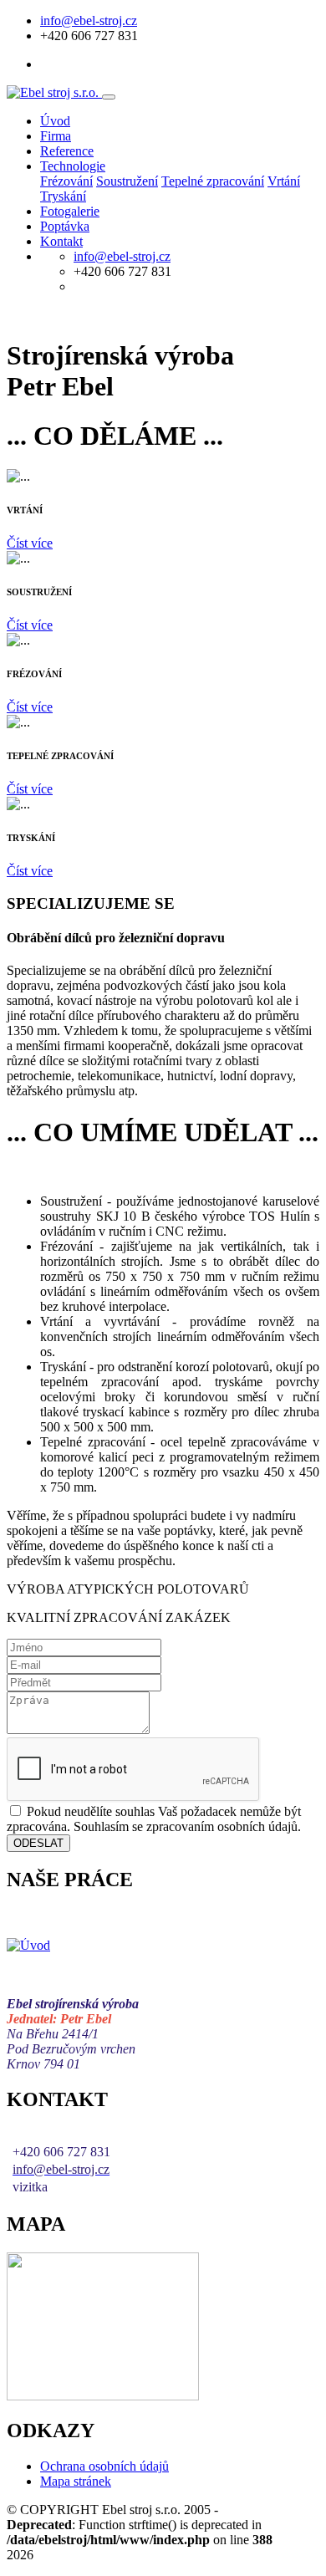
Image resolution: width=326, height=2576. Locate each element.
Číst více (30, 543)
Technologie (73, 166)
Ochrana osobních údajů (104, 2466)
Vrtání (284, 181)
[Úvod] (28, 1945)
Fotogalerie (70, 211)
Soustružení (127, 181)
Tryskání (63, 196)
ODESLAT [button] (38, 1843)
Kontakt (61, 241)
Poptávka (65, 226)
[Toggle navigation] (109, 97)
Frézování (66, 181)
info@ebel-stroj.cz (89, 20)
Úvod (55, 121)
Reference (67, 151)
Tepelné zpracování (213, 181)
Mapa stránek (76, 2481)
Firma (56, 136)
